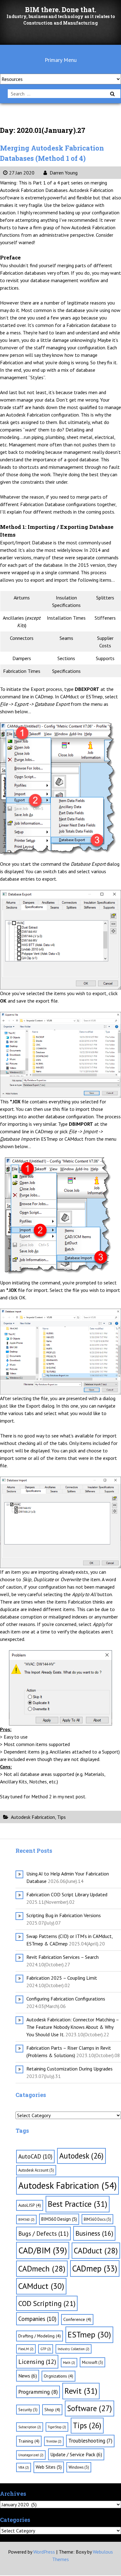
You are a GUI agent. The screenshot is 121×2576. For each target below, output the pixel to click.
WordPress (44, 2552)
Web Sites (49, 2467)
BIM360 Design (59, 2219)
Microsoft (92, 2362)
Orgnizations (58, 2376)
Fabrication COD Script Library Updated (67, 1894)
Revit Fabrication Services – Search (63, 1957)
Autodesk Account (36, 2170)
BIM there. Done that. (61, 9)
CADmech (42, 2269)
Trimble (54, 2441)
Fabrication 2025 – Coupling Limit (62, 1978)
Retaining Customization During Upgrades (69, 2069)
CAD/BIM (43, 2250)
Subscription (30, 2427)
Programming (38, 2392)
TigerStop (57, 2427)
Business (94, 2233)
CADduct (96, 2250)
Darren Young (63, 173)
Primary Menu (61, 60)
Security (28, 2410)
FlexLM (26, 2349)
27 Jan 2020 (22, 173)
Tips (61, 1817)
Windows (79, 2467)
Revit (81, 2391)
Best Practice (78, 2204)
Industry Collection (74, 2349)
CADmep (95, 2268)
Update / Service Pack (76, 2454)
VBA (24, 2467)
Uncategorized (31, 2455)
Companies (37, 2319)
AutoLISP (30, 2205)
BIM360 (26, 2220)
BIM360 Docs (97, 2219)
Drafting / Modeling (40, 2336)
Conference (77, 2319)
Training (29, 2441)
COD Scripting (47, 2303)
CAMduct (41, 2286)
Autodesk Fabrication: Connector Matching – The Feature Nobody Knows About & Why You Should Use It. (73, 2027)
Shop (52, 2410)
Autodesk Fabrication (33, 1817)
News (28, 2376)
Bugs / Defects (43, 2233)
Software (90, 2408)
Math (69, 2363)
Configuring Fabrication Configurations (66, 1999)
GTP (46, 2349)
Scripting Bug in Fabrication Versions (64, 1915)
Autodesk (81, 2156)
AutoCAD (35, 2156)
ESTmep (89, 2334)
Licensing (37, 2362)
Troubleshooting (90, 2441)
